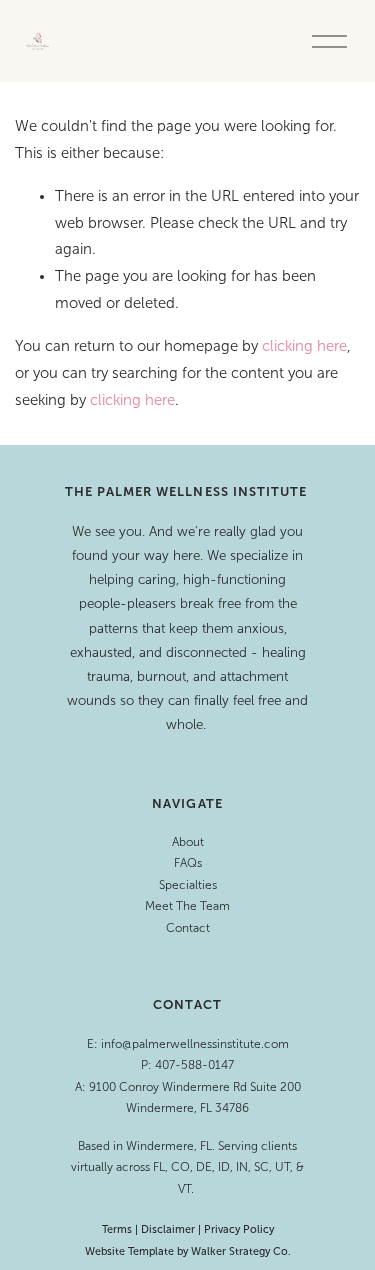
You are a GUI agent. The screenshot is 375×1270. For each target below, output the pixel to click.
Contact (188, 928)
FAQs (188, 863)
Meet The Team (187, 906)
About (188, 842)
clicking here (304, 346)
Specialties (188, 885)
